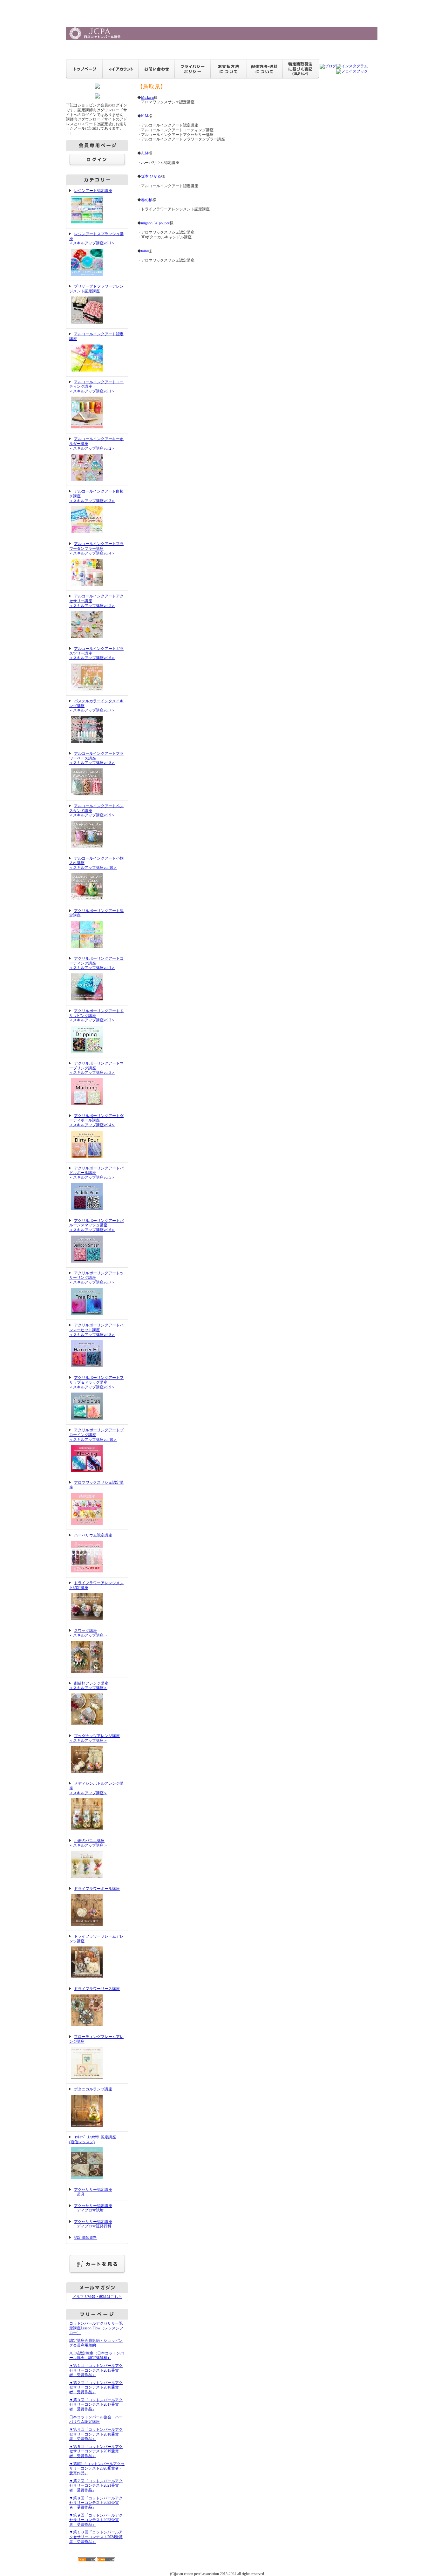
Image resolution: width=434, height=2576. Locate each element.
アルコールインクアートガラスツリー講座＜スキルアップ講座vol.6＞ (96, 653)
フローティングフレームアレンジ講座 (96, 2039)
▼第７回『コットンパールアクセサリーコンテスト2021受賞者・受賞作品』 (96, 2486)
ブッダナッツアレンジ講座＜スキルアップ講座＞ (95, 1738)
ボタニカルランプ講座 (93, 2089)
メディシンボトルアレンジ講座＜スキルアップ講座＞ (96, 1788)
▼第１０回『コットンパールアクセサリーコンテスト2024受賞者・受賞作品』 (96, 2537)
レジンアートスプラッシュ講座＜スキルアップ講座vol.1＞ (96, 239)
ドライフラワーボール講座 (97, 1889)
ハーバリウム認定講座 (93, 1535)
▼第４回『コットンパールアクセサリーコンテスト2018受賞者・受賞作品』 (96, 2434)
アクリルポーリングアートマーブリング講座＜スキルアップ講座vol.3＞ (96, 1068)
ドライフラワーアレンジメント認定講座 (96, 1585)
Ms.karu (147, 98)
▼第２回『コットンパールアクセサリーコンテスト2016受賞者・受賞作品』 (96, 2387)
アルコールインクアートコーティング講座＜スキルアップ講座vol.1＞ (96, 387)
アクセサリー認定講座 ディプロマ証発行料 (91, 2224)
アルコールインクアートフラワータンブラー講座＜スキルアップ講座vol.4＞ (96, 548)
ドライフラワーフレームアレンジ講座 (96, 1939)
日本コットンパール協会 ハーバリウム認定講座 (96, 2419)
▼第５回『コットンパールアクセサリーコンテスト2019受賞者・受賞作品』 (96, 2451)
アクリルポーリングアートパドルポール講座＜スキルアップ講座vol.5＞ (96, 1173)
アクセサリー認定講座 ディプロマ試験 (91, 2208)
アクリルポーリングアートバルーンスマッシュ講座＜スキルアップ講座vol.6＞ (96, 1225)
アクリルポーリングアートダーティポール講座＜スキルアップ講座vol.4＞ (96, 1120)
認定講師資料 (85, 2238)
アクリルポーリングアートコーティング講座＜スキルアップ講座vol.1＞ (96, 963)
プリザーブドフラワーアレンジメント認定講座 (96, 289)
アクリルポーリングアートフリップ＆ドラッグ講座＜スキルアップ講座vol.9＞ (96, 1382)
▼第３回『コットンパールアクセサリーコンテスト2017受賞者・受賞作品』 (96, 2405)
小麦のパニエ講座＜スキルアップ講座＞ (88, 1843)
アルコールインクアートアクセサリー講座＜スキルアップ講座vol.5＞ (96, 601)
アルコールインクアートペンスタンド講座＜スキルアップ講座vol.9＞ (96, 811)
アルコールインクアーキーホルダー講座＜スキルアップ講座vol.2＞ (96, 443)
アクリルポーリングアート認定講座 (96, 913)
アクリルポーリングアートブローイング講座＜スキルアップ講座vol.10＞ (96, 1435)
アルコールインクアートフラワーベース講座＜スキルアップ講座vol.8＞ (96, 758)
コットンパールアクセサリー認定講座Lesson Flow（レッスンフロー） (96, 2328)
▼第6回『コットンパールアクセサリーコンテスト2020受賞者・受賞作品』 (97, 2468)
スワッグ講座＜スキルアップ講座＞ (88, 1633)
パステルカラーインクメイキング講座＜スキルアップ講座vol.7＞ (96, 706)
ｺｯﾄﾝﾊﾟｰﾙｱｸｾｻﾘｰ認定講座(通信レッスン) (93, 2140)
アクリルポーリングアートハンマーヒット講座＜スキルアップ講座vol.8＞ (96, 1330)
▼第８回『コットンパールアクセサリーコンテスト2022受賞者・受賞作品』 (96, 2503)
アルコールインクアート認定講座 (96, 336)
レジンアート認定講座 (93, 191)
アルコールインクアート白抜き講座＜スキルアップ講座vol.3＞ (96, 496)
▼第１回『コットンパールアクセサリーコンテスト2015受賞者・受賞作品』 (96, 2370)
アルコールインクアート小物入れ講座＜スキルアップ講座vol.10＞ (96, 863)
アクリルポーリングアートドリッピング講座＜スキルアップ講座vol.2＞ (96, 1015)
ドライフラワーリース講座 (97, 1989)
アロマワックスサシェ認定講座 (96, 1485)
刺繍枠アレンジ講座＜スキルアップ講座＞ (89, 1686)
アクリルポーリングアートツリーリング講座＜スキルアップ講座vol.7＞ (96, 1278)
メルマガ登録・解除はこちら (97, 2297)
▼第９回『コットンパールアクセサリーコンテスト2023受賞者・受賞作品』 (96, 2520)
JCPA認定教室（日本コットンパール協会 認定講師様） (97, 2356)
